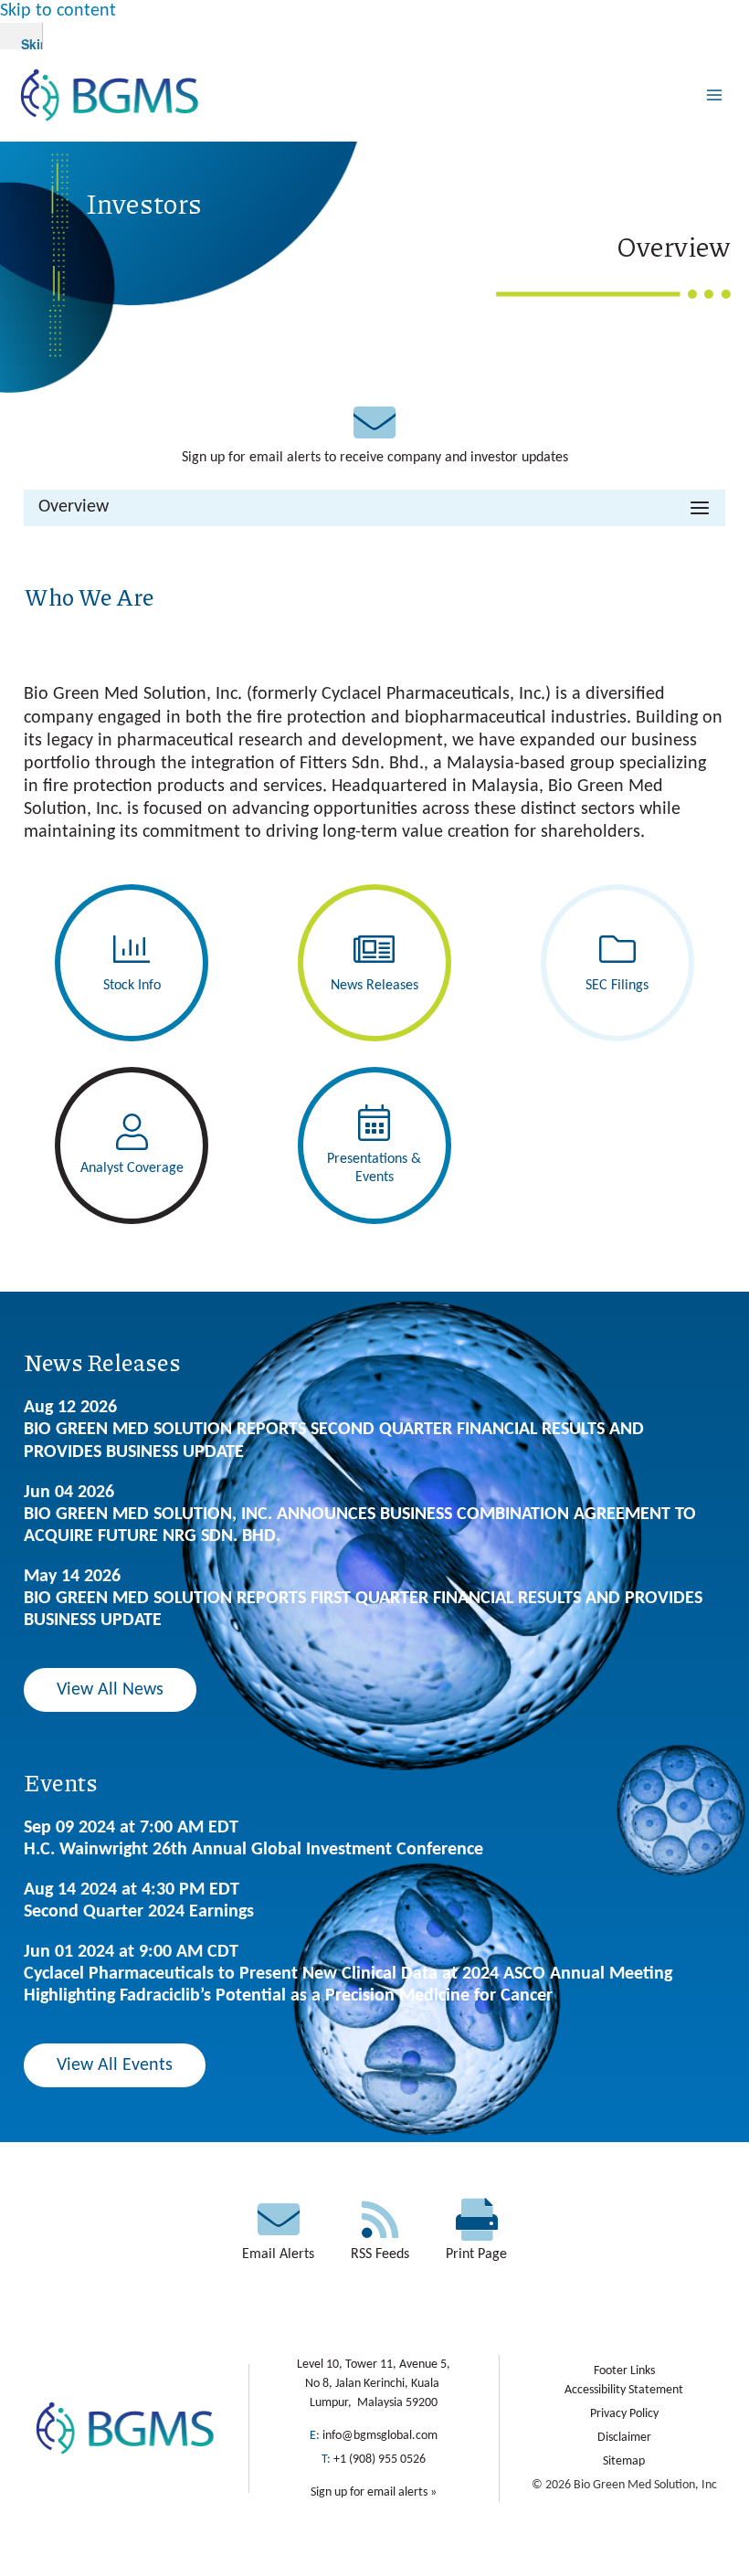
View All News (110, 1690)
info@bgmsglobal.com (380, 2436)
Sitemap (624, 2461)
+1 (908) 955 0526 (380, 2460)
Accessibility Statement (624, 2390)
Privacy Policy (624, 2414)
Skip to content (58, 11)
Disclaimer (624, 2438)
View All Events (115, 2065)
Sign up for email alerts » (374, 2492)
